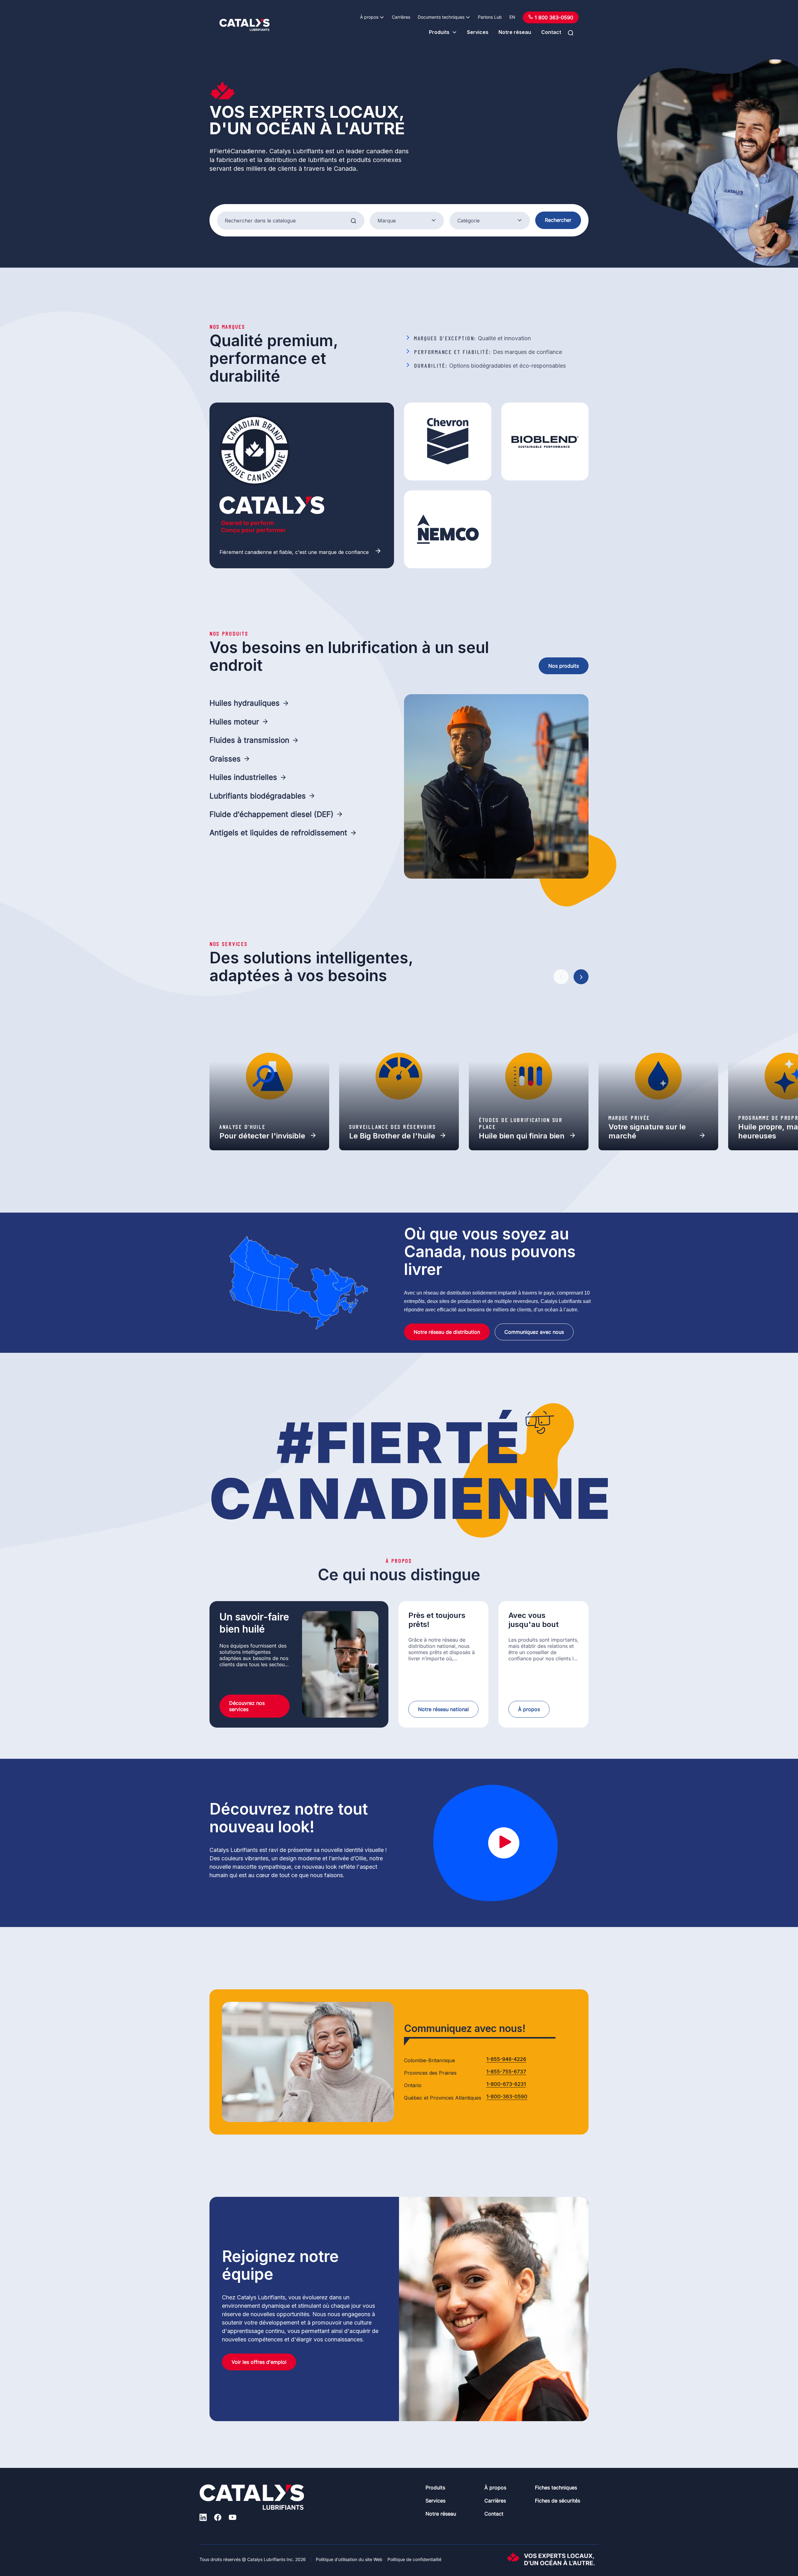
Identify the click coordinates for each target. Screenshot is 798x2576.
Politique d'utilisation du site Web (349, 2559)
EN (512, 17)
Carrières (401, 17)
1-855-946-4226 (506, 2059)
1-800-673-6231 (506, 2084)
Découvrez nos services (247, 1706)
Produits (439, 32)
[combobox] (407, 221)
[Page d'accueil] (245, 25)
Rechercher (558, 220)
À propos (369, 17)
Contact (551, 32)
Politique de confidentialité (414, 2559)
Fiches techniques (556, 2488)
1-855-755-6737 (506, 2072)
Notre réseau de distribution (447, 1332)
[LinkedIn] (203, 2518)
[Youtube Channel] (233, 2518)
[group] (269, 1076)
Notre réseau (515, 32)
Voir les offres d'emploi (259, 2362)
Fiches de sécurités (558, 2501)
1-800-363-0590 (507, 2097)
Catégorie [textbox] (469, 221)
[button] (561, 977)
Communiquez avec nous (534, 1332)
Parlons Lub (490, 17)
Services (478, 32)
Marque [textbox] (387, 221)
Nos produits (564, 666)
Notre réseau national (443, 1709)
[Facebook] (218, 2518)
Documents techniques (441, 17)
